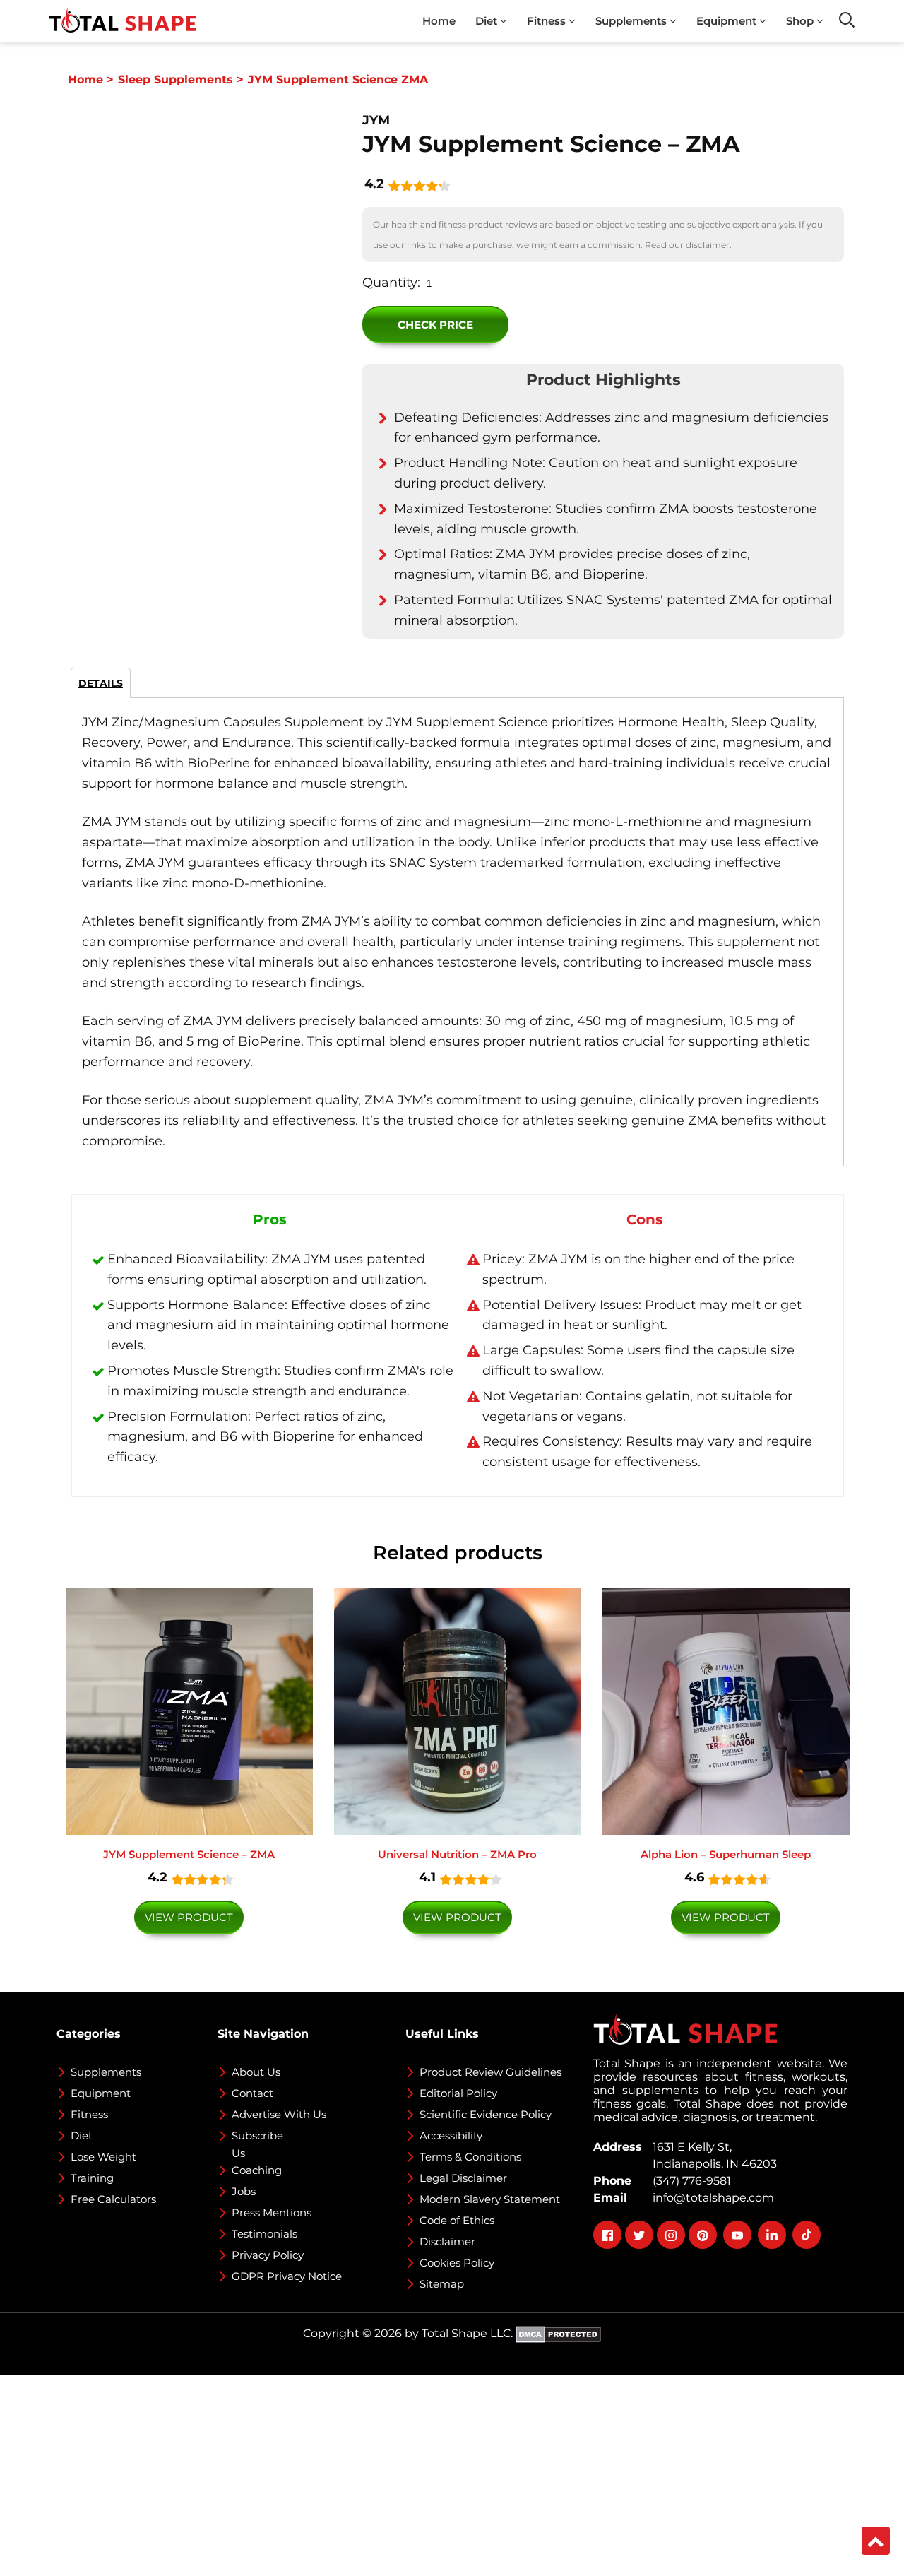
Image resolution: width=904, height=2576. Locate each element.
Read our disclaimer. (688, 245)
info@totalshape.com (710, 2198)
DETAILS (101, 683)
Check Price (435, 325)
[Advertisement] (424, 2474)
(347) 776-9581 (689, 2181)
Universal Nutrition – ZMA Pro (457, 1854)
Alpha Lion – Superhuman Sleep (726, 1854)
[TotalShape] (123, 21)
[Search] (847, 20)
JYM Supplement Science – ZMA (189, 1854)
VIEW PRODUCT (189, 1917)
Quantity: (391, 283)
